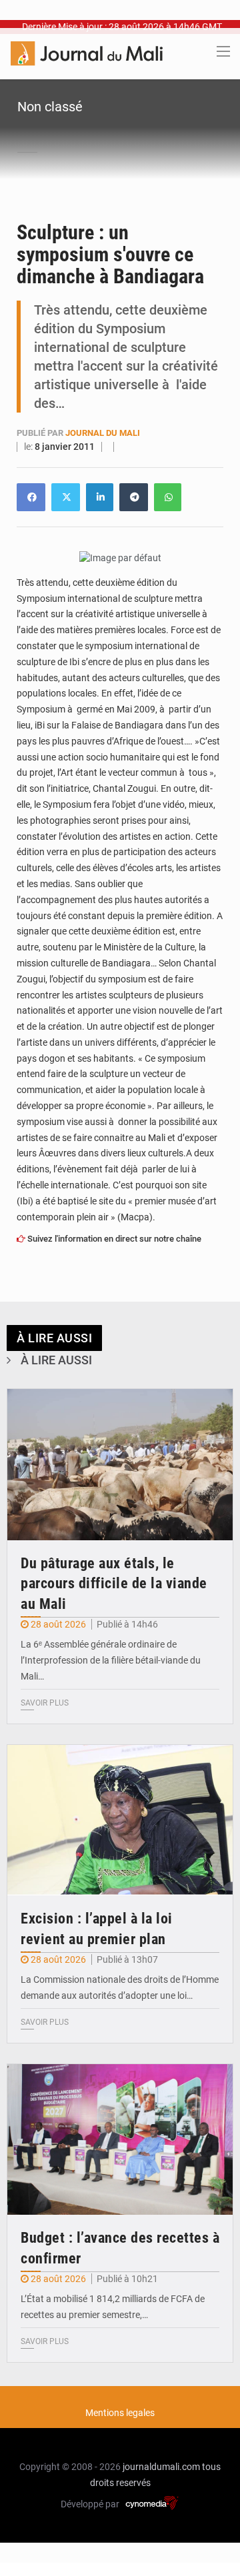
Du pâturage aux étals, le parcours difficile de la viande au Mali (114, 1584)
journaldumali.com (161, 2467)
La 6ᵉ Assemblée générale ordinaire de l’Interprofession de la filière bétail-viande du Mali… (111, 1660)
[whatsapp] (168, 497)
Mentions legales (120, 2413)
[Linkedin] (31, 497)
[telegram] (134, 497)
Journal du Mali (103, 433)
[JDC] (87, 53)
